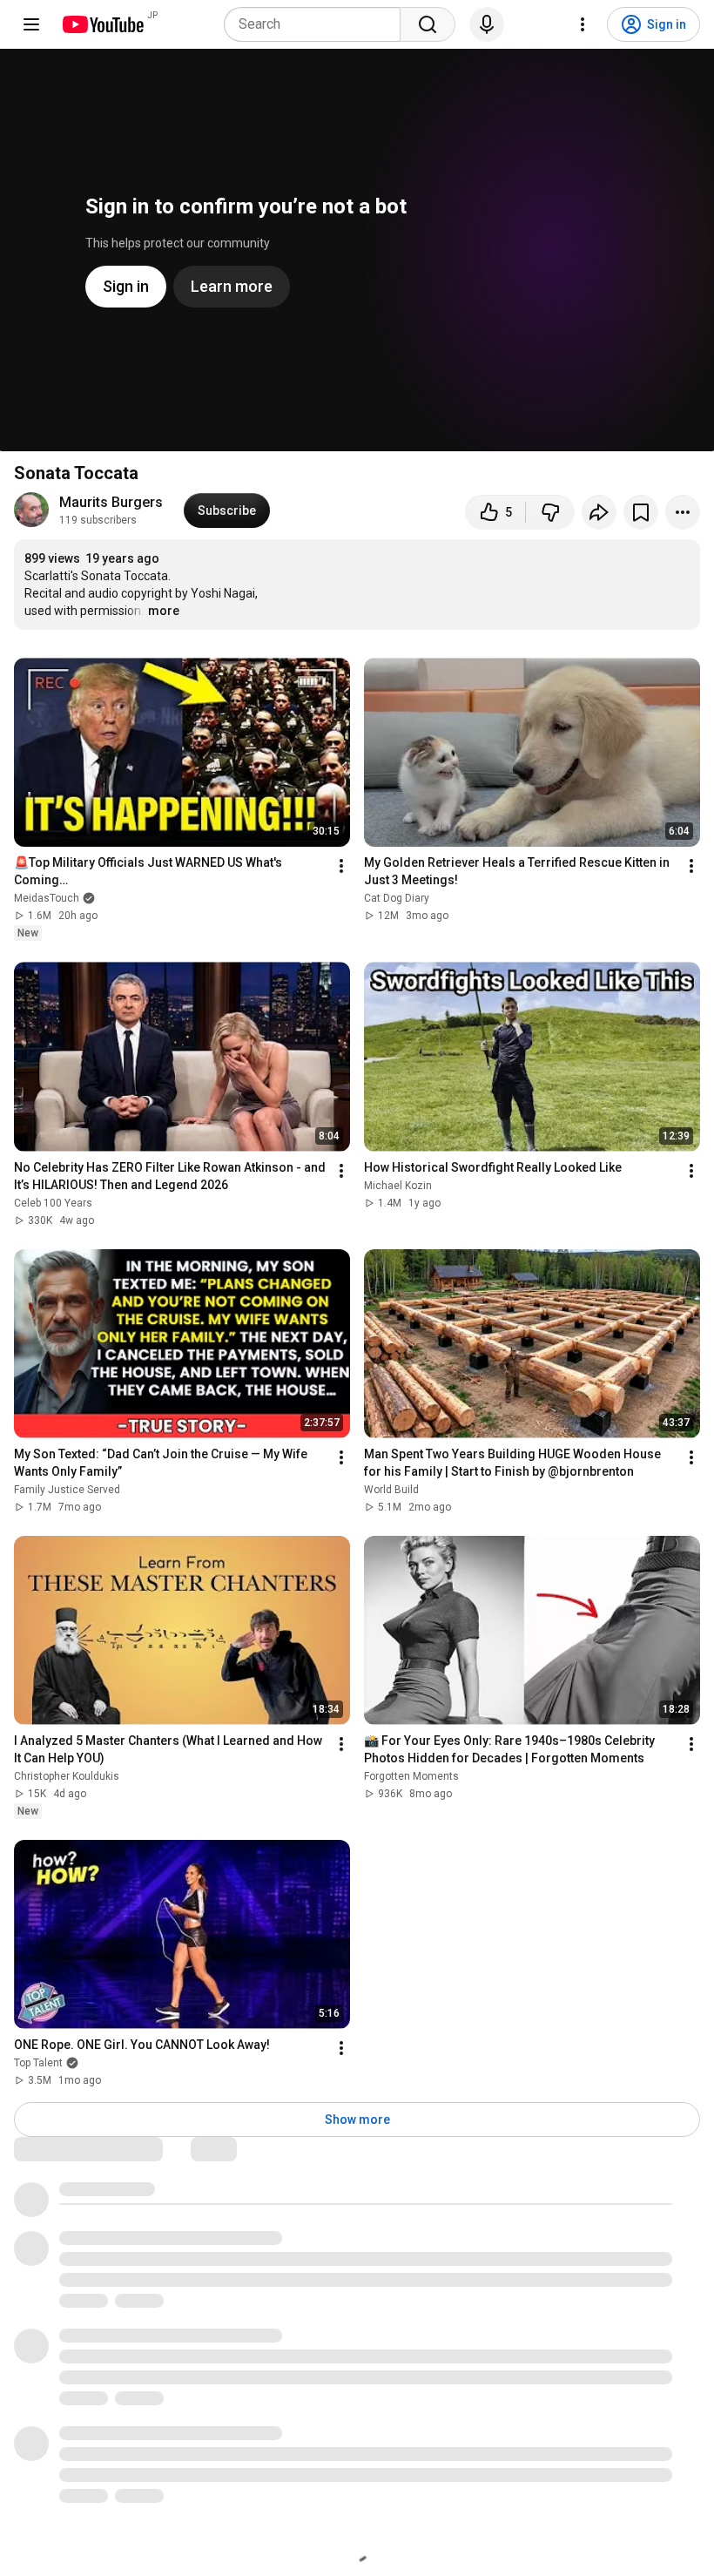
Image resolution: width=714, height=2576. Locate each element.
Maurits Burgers (111, 502)
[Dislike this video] (550, 512)
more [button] (164, 611)
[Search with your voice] (487, 24)
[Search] (428, 24)
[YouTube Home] (102, 24)
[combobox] (317, 24)
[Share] (599, 512)
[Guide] (31, 24)
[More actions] (683, 512)
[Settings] (583, 24)
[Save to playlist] (641, 512)
